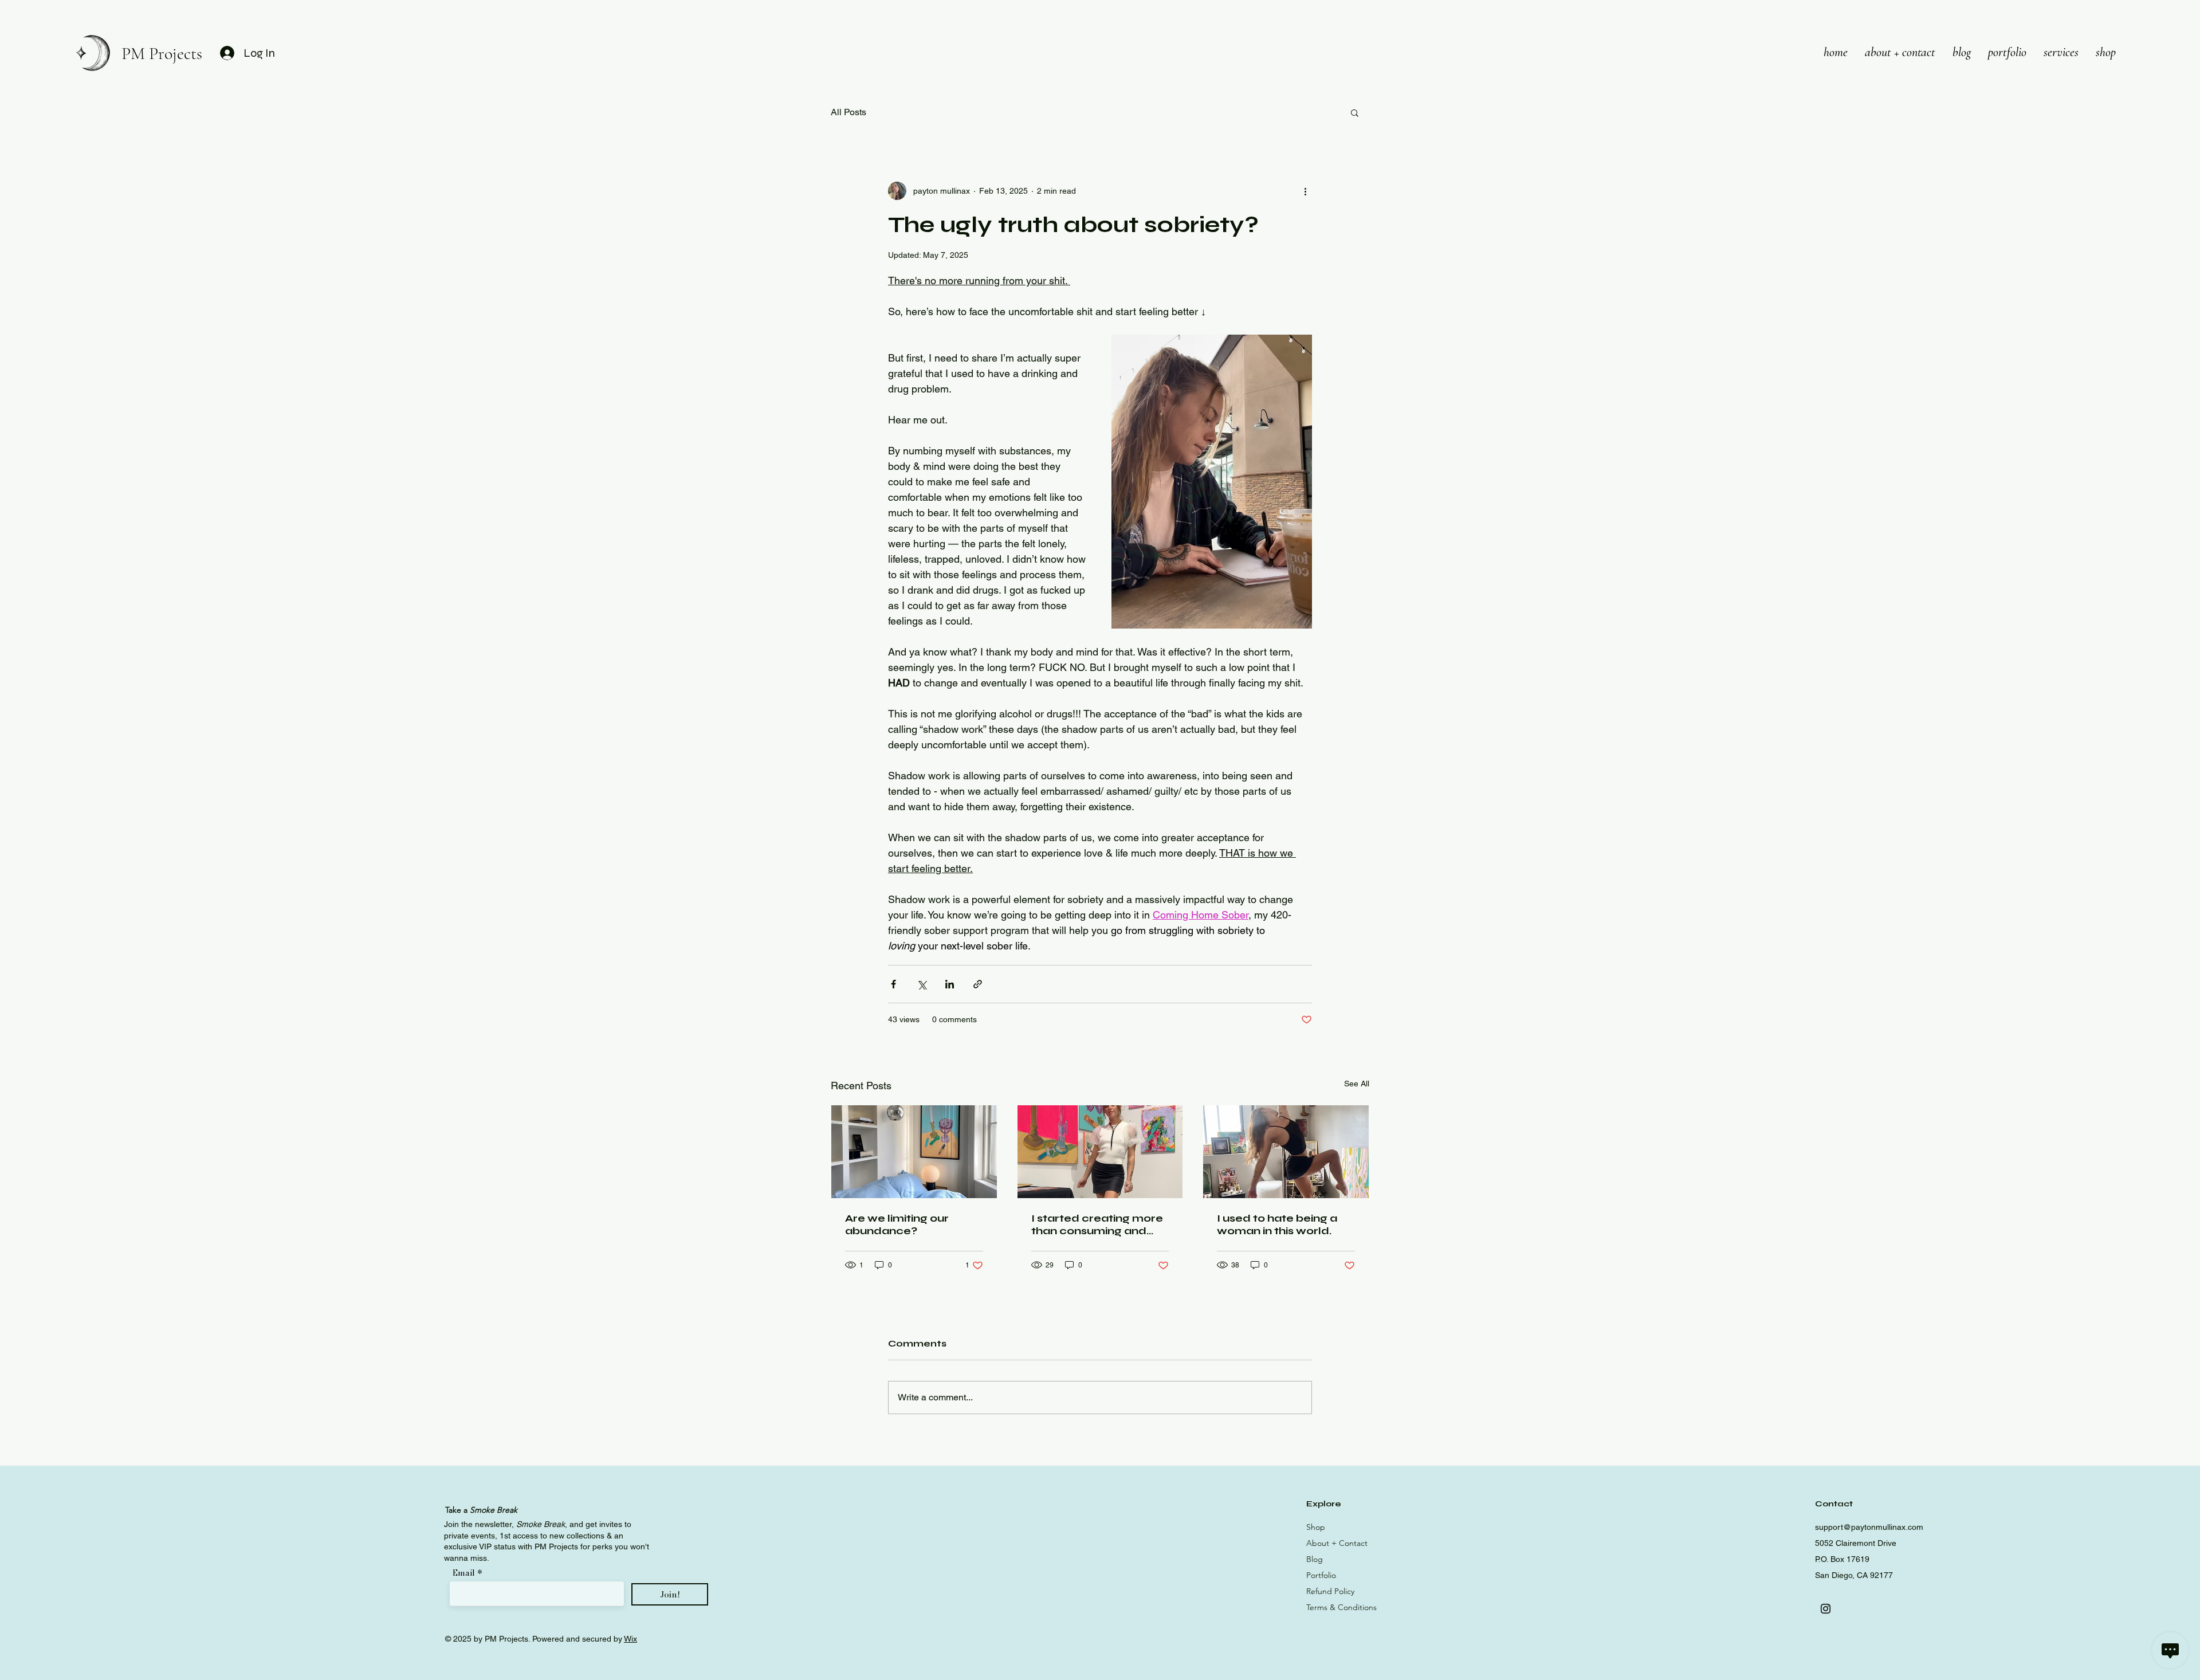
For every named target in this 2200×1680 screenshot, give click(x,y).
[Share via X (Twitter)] (922, 984)
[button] (1355, 112)
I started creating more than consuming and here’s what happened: (1097, 1224)
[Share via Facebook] (893, 984)
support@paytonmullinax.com (1869, 1527)
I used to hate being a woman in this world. (1277, 1224)
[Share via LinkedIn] (950, 984)
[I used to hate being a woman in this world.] (1286, 1152)
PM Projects (162, 54)
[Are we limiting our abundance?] (914, 1152)
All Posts (848, 112)
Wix (630, 1639)
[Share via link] (978, 984)
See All (1357, 1084)
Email (465, 1573)
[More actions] (1305, 191)
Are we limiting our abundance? (897, 1224)
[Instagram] (1826, 1609)
